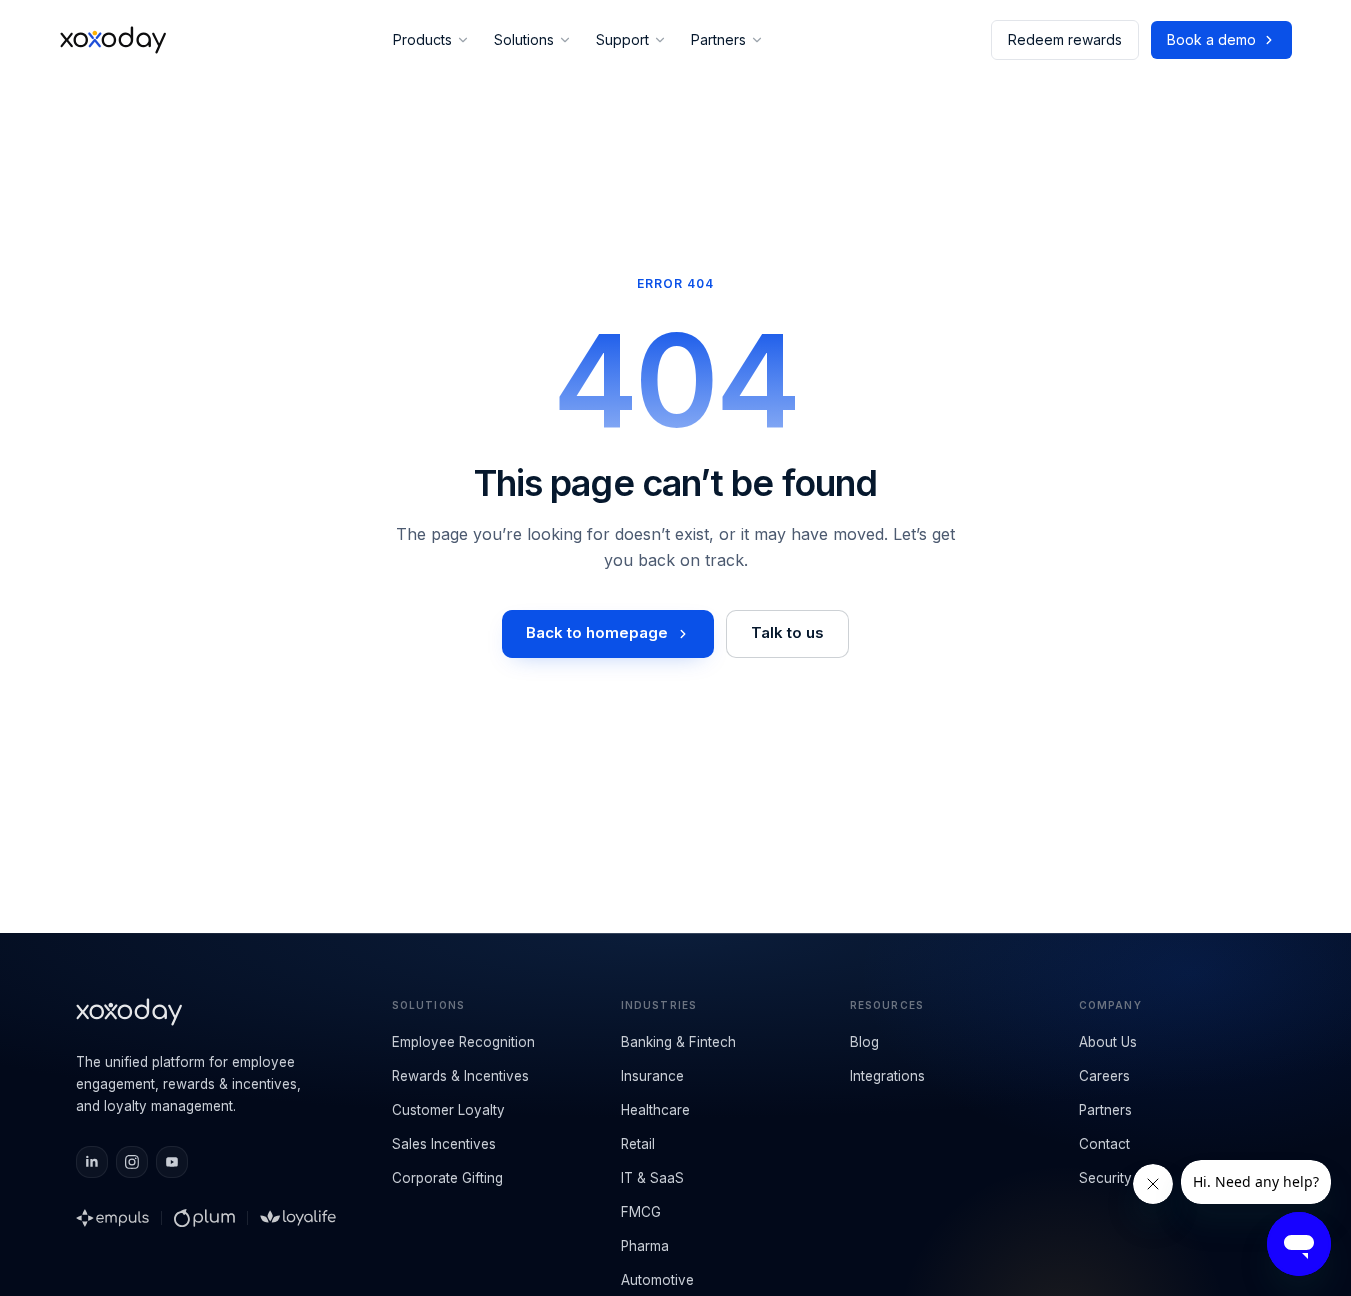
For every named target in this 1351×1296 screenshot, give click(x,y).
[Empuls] (113, 1218)
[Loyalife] (298, 1218)
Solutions (524, 39)
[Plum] (204, 1218)
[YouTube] (172, 1162)
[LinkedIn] (92, 1162)
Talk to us (787, 632)
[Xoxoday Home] (113, 40)
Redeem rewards (1065, 39)
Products (422, 39)
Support (622, 39)
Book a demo (1211, 39)
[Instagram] (132, 1162)
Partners (718, 39)
